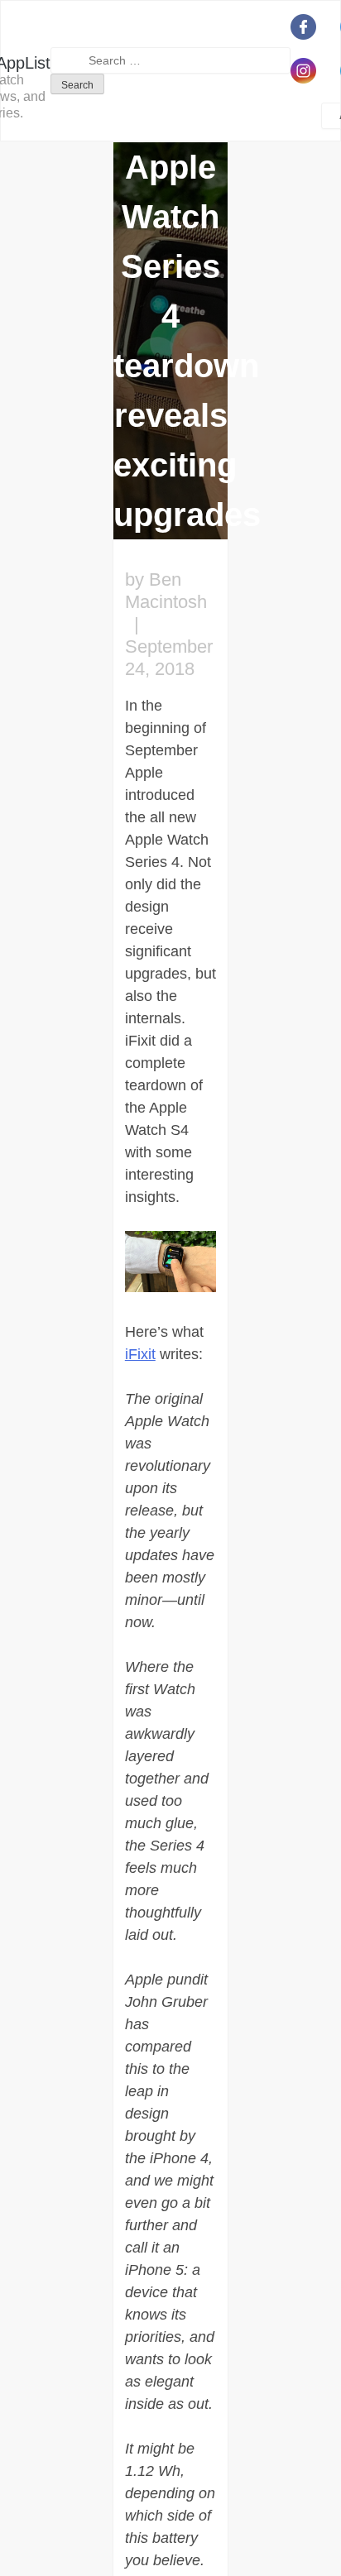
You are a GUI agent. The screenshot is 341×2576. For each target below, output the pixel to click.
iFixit (140, 1354)
